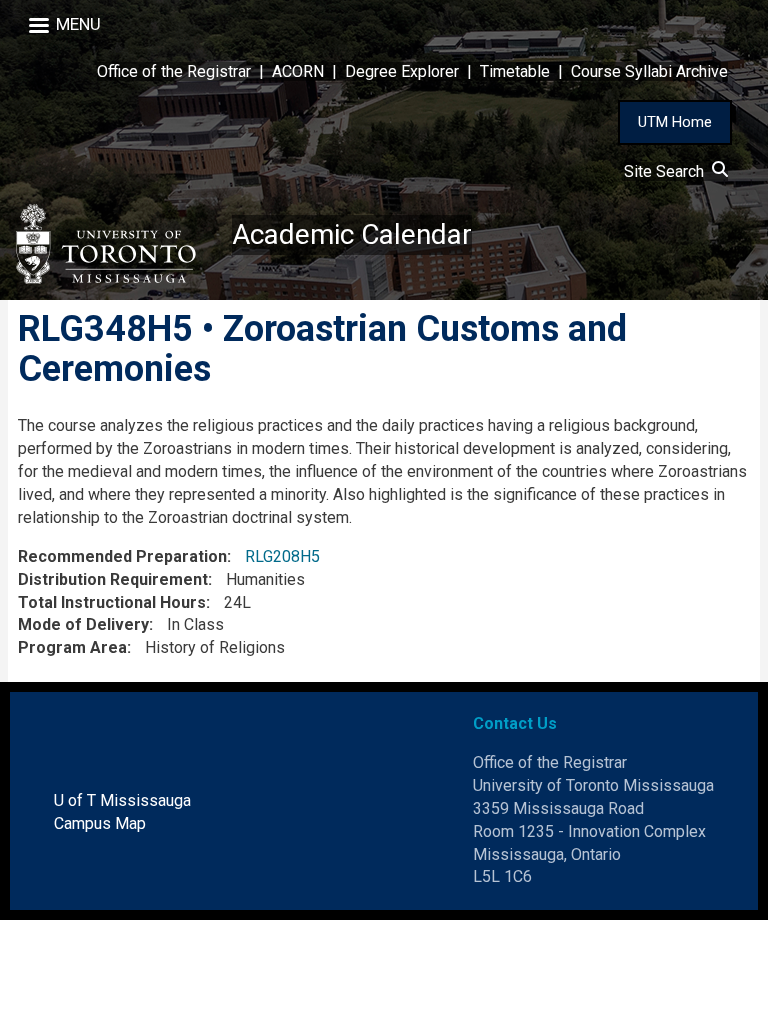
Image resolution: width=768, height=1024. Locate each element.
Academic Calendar (352, 234)
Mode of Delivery (83, 624)
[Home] (116, 244)
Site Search (668, 171)
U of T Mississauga (122, 800)
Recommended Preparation (122, 556)
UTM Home (675, 122)
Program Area (72, 647)
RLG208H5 (282, 556)
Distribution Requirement (113, 579)
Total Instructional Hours (112, 602)
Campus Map (100, 823)
